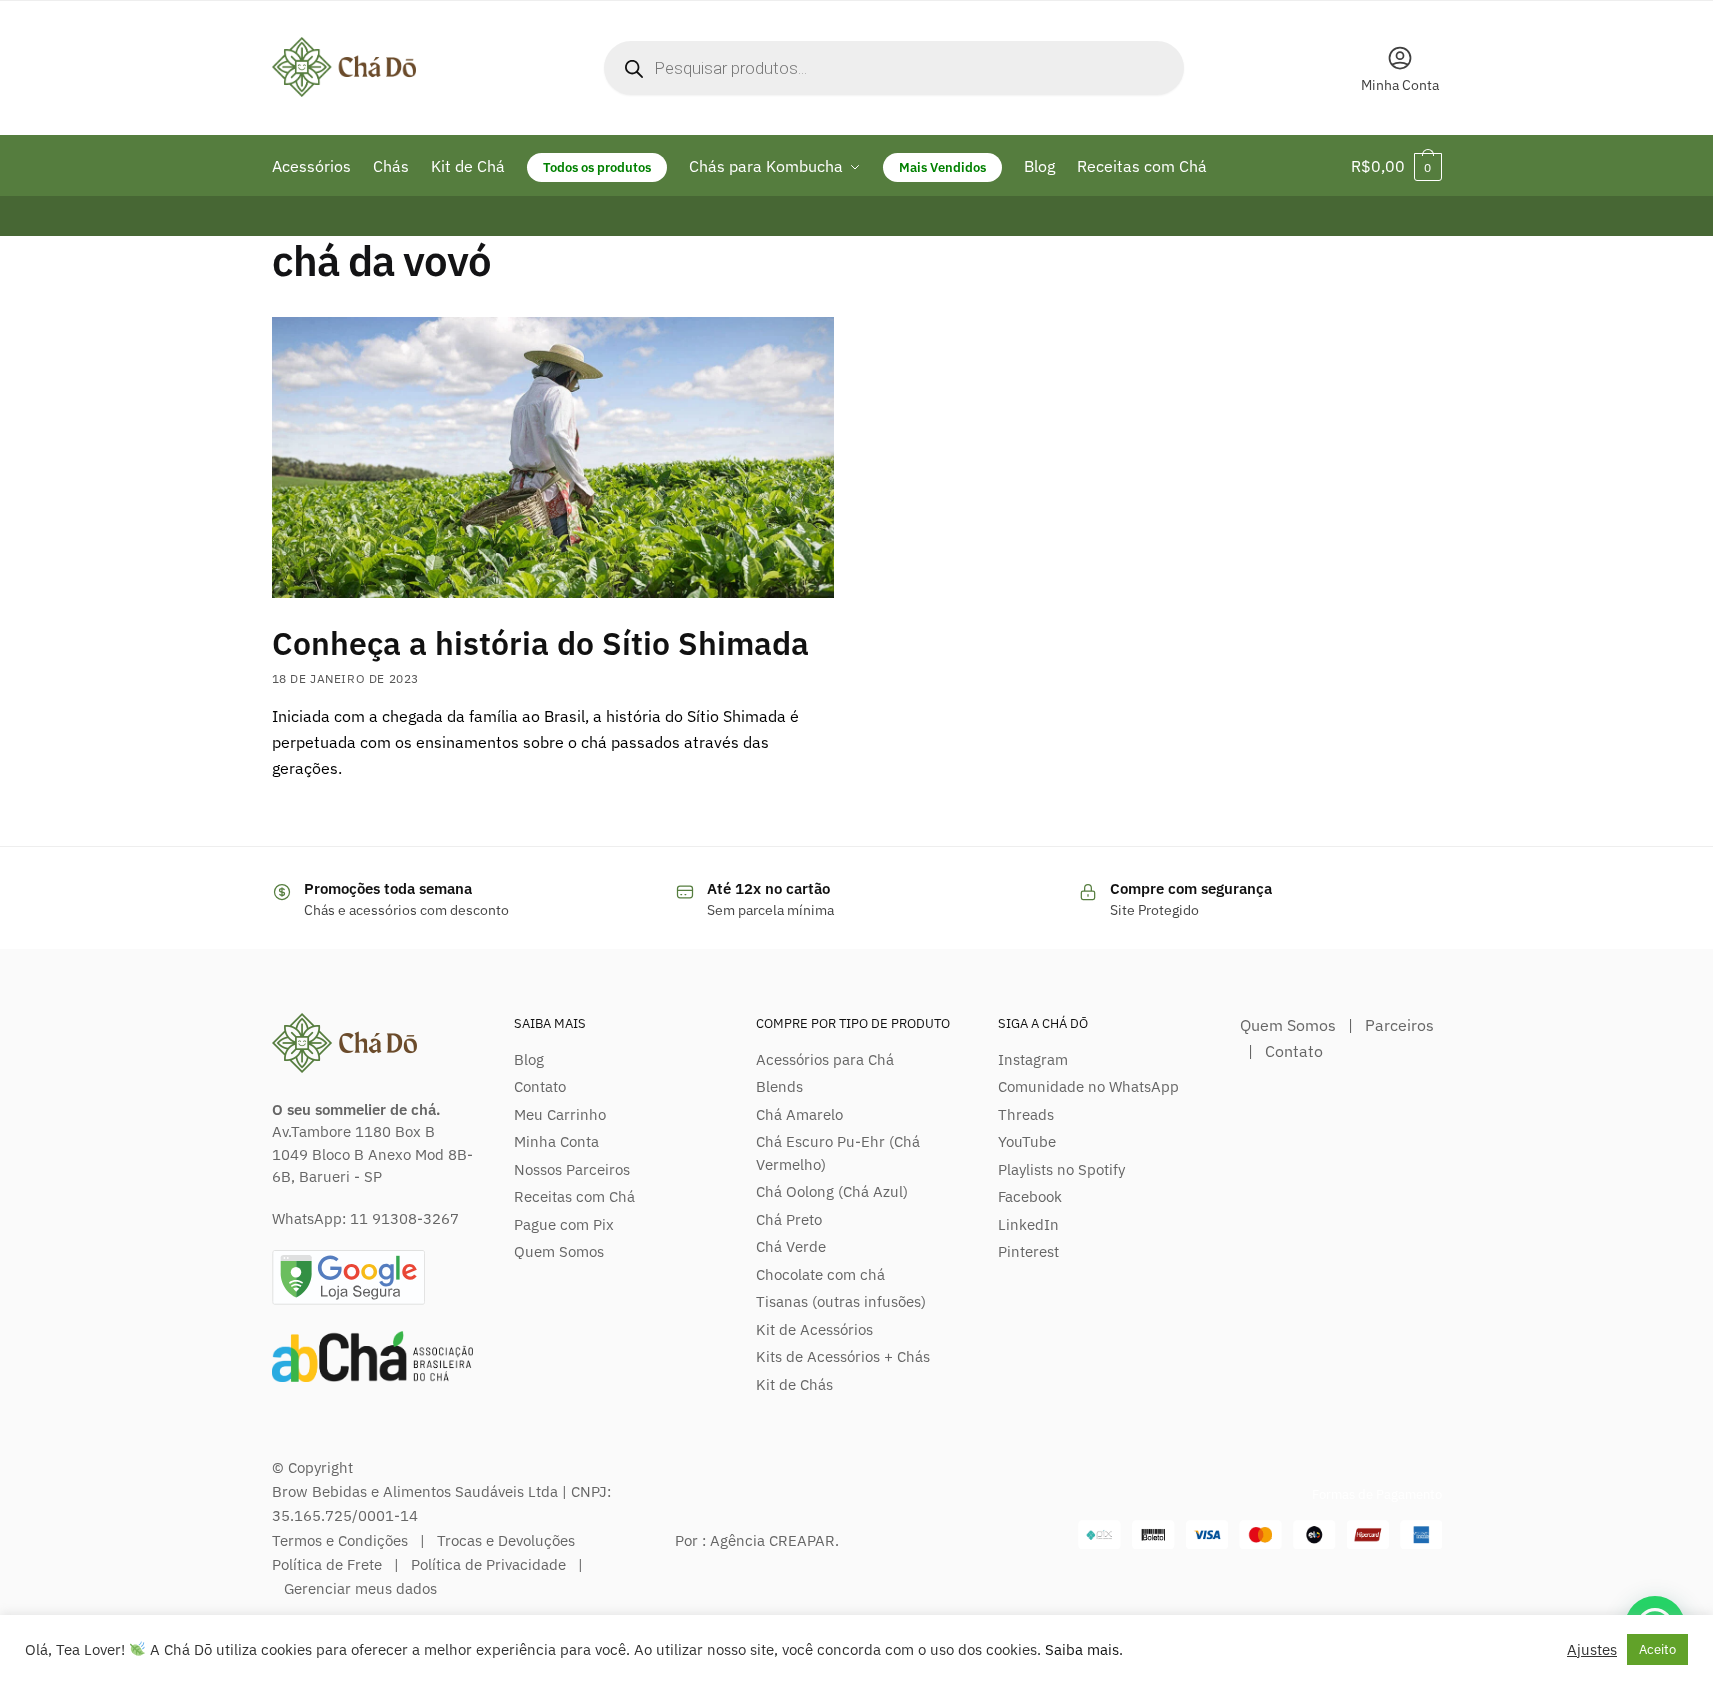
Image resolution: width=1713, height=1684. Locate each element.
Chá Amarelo (799, 1114)
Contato (540, 1086)
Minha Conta (1400, 85)
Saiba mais (1082, 1649)
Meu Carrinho (560, 1114)
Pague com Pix (564, 1224)
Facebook (1030, 1196)
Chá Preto (789, 1219)
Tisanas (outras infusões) (841, 1301)
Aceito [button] (1657, 1649)
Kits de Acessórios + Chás (843, 1356)
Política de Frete (327, 1564)
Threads (1026, 1114)
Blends (779, 1086)
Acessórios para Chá (825, 1059)
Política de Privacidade (488, 1564)
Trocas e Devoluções (506, 1540)
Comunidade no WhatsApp (1088, 1086)
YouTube (1027, 1141)
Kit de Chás (794, 1384)
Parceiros (1399, 1025)
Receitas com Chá (574, 1196)
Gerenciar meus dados (360, 1588)
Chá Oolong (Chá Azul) (832, 1191)
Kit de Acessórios (814, 1329)
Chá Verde (791, 1246)
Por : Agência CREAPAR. (757, 1540)
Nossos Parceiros (572, 1169)
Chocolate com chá (820, 1274)
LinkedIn (1028, 1224)
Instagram (1033, 1059)
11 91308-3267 (404, 1218)
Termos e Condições (340, 1540)
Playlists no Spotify (1061, 1169)
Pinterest (1028, 1251)
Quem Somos (559, 1251)
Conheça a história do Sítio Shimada (540, 643)
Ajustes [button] (1592, 1650)
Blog (529, 1059)
